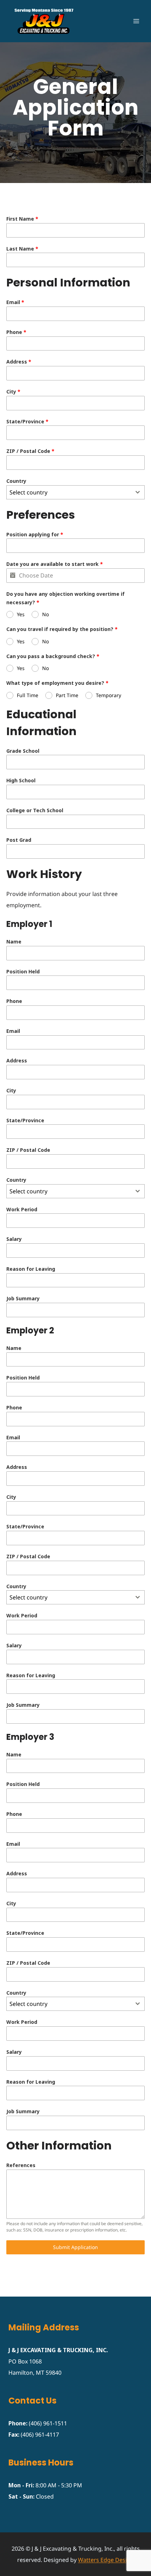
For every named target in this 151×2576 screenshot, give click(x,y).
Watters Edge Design (106, 2560)
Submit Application (75, 2247)
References (21, 2165)
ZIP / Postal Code (30, 451)
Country (16, 481)
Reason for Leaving (31, 1269)
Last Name (22, 249)
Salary (14, 1239)
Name (14, 942)
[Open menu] (136, 21)
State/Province (27, 421)
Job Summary (23, 1298)
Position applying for (35, 534)
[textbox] (69, 492)
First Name (22, 219)
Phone (16, 332)
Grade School (23, 751)
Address (19, 362)
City (13, 392)
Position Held (23, 971)
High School (21, 780)
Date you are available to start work (55, 564)
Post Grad (19, 840)
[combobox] (75, 492)
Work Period (22, 1209)
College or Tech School (35, 810)
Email (15, 302)
